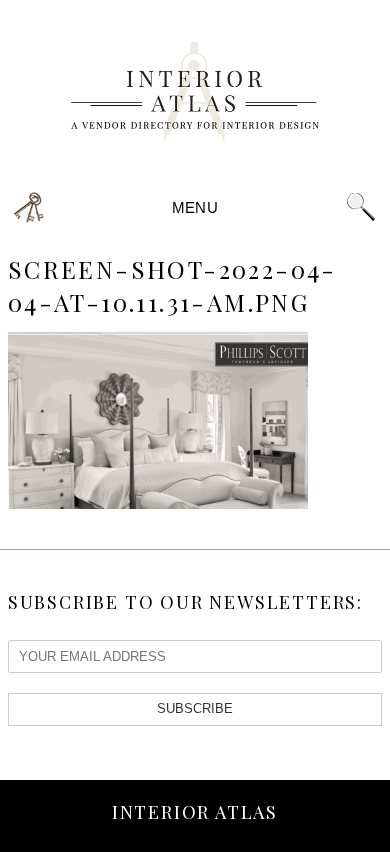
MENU (195, 207)
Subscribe (195, 708)
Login (29, 207)
